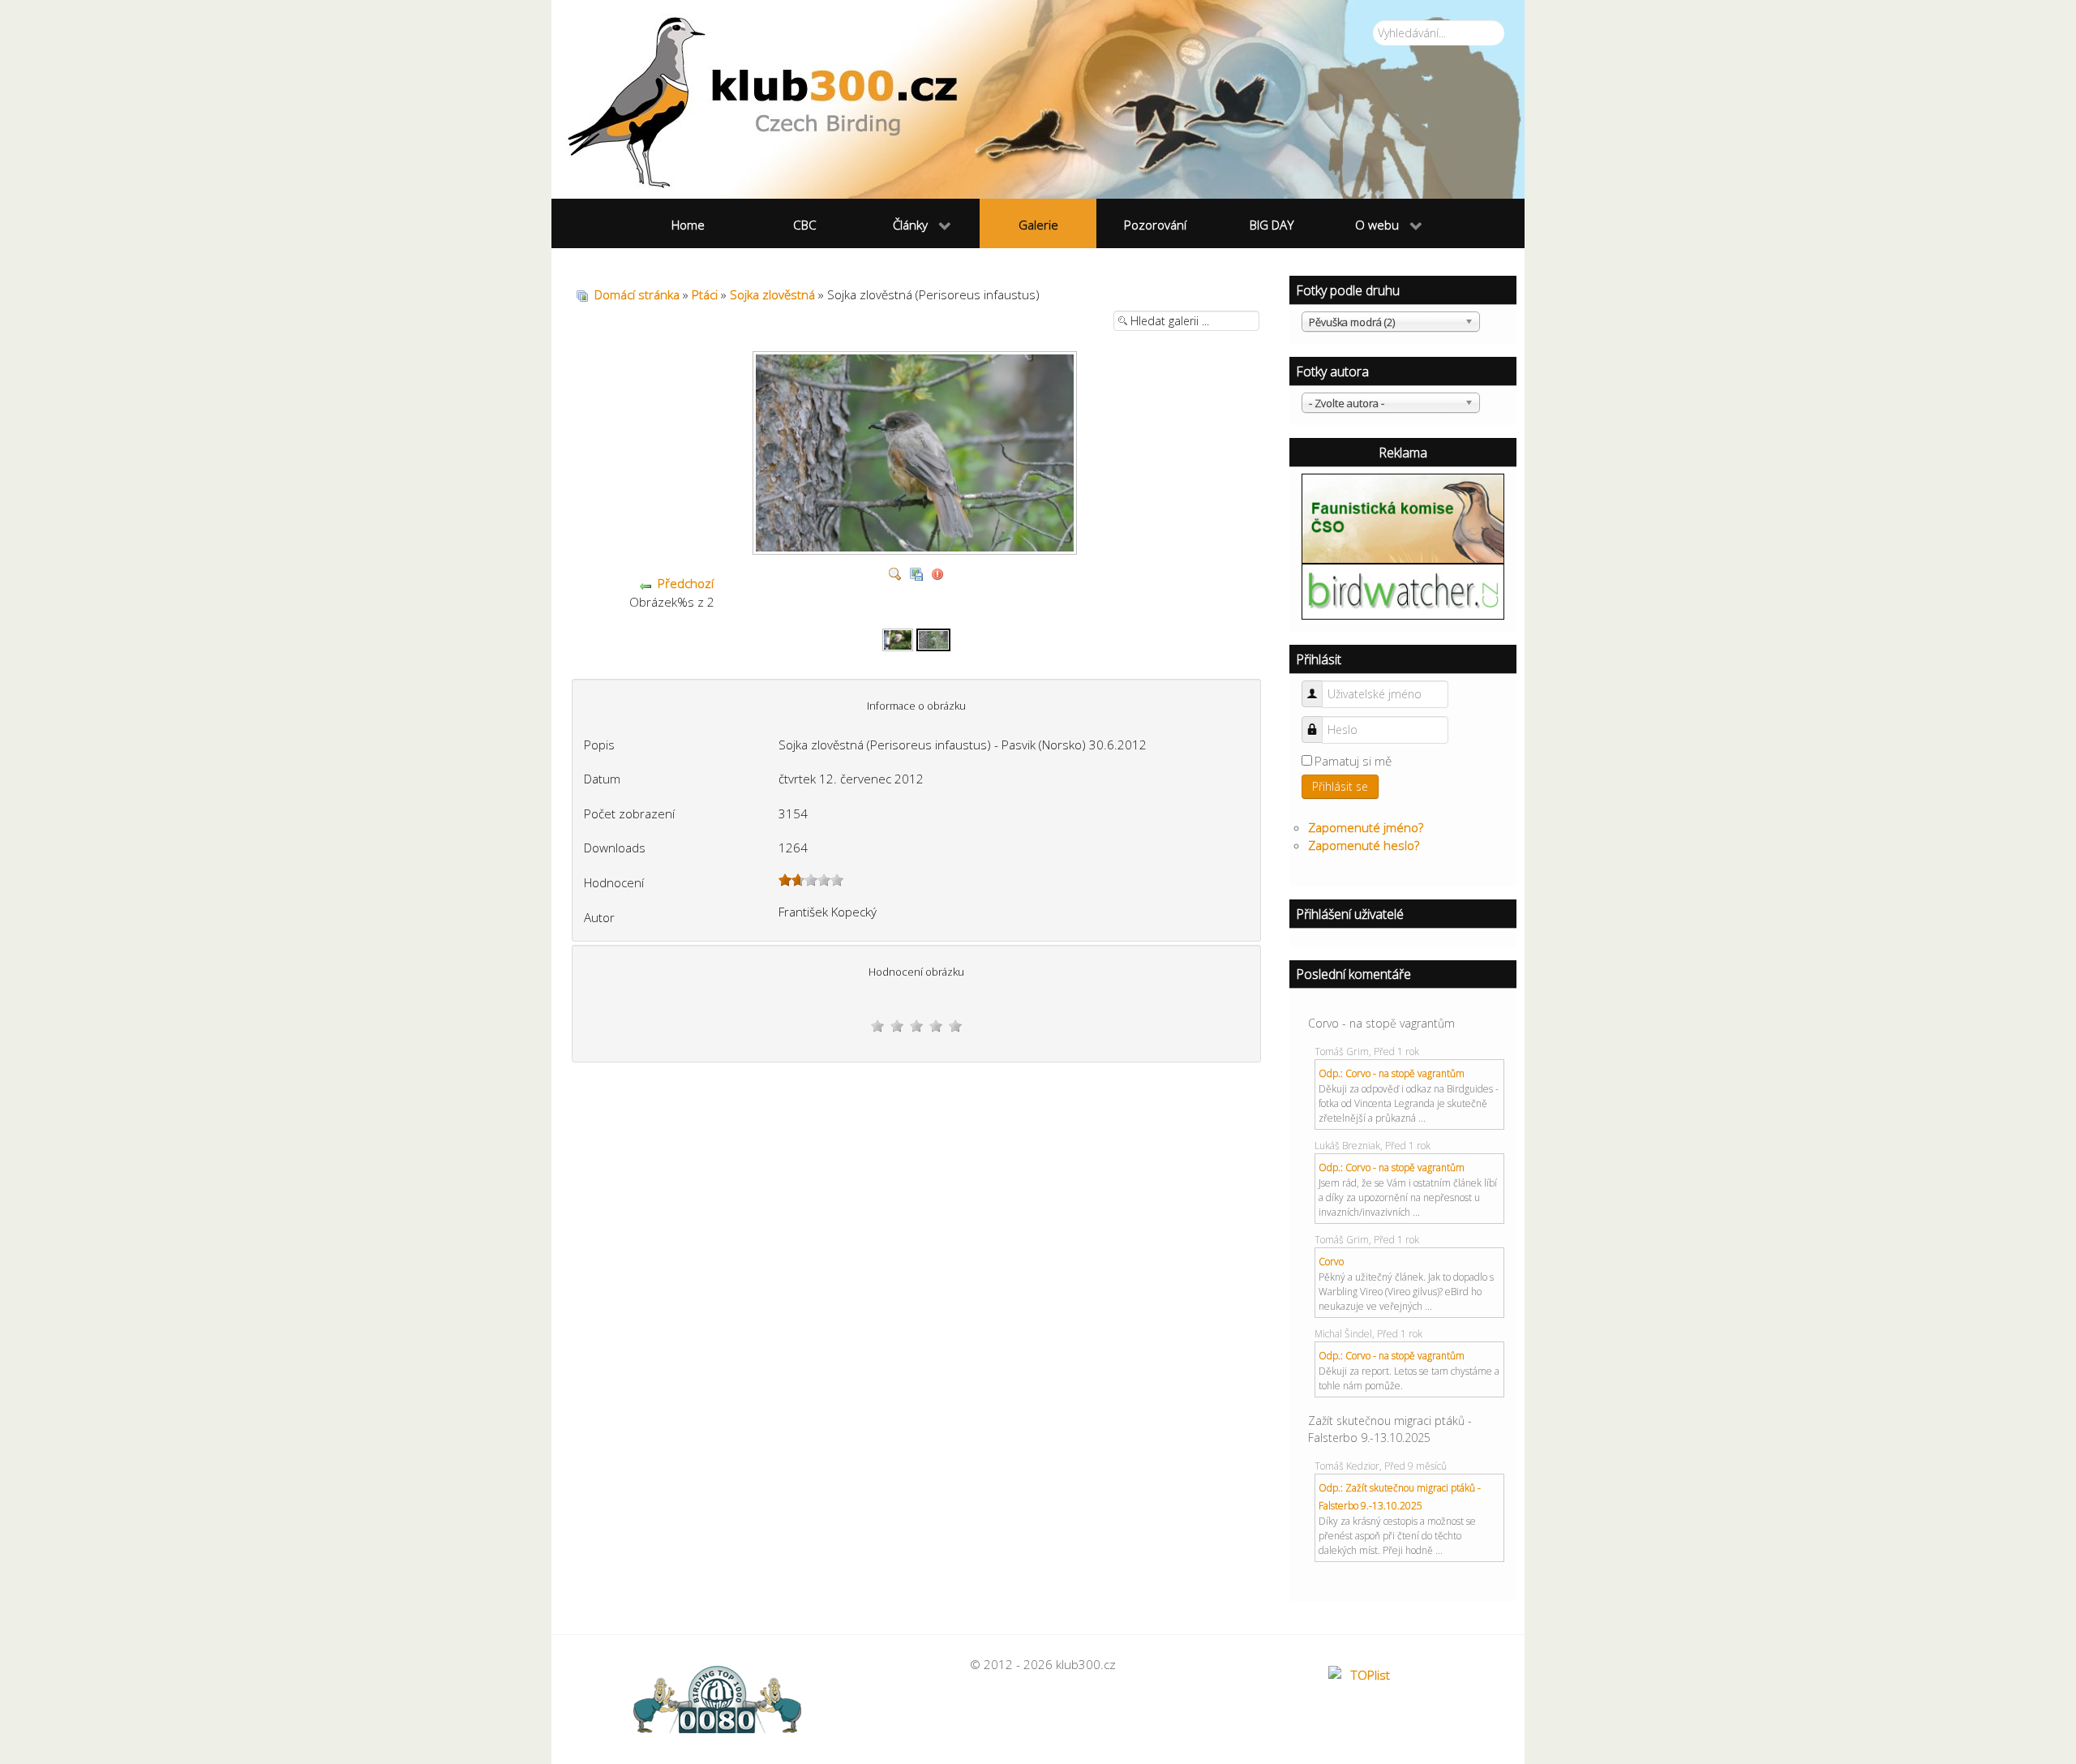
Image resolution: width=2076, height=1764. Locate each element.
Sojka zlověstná (772, 294)
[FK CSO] (1403, 517)
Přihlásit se (1340, 786)
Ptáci (705, 294)
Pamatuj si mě (1353, 761)
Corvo (1331, 1262)
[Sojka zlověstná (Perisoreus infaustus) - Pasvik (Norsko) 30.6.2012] (917, 548)
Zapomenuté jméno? (1366, 827)
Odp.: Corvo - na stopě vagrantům (1392, 1073)
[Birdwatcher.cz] (1403, 590)
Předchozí (686, 583)
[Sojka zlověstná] (898, 638)
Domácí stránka (637, 294)
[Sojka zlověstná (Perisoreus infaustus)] (933, 638)
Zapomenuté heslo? (1364, 845)
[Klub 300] (1038, 99)
